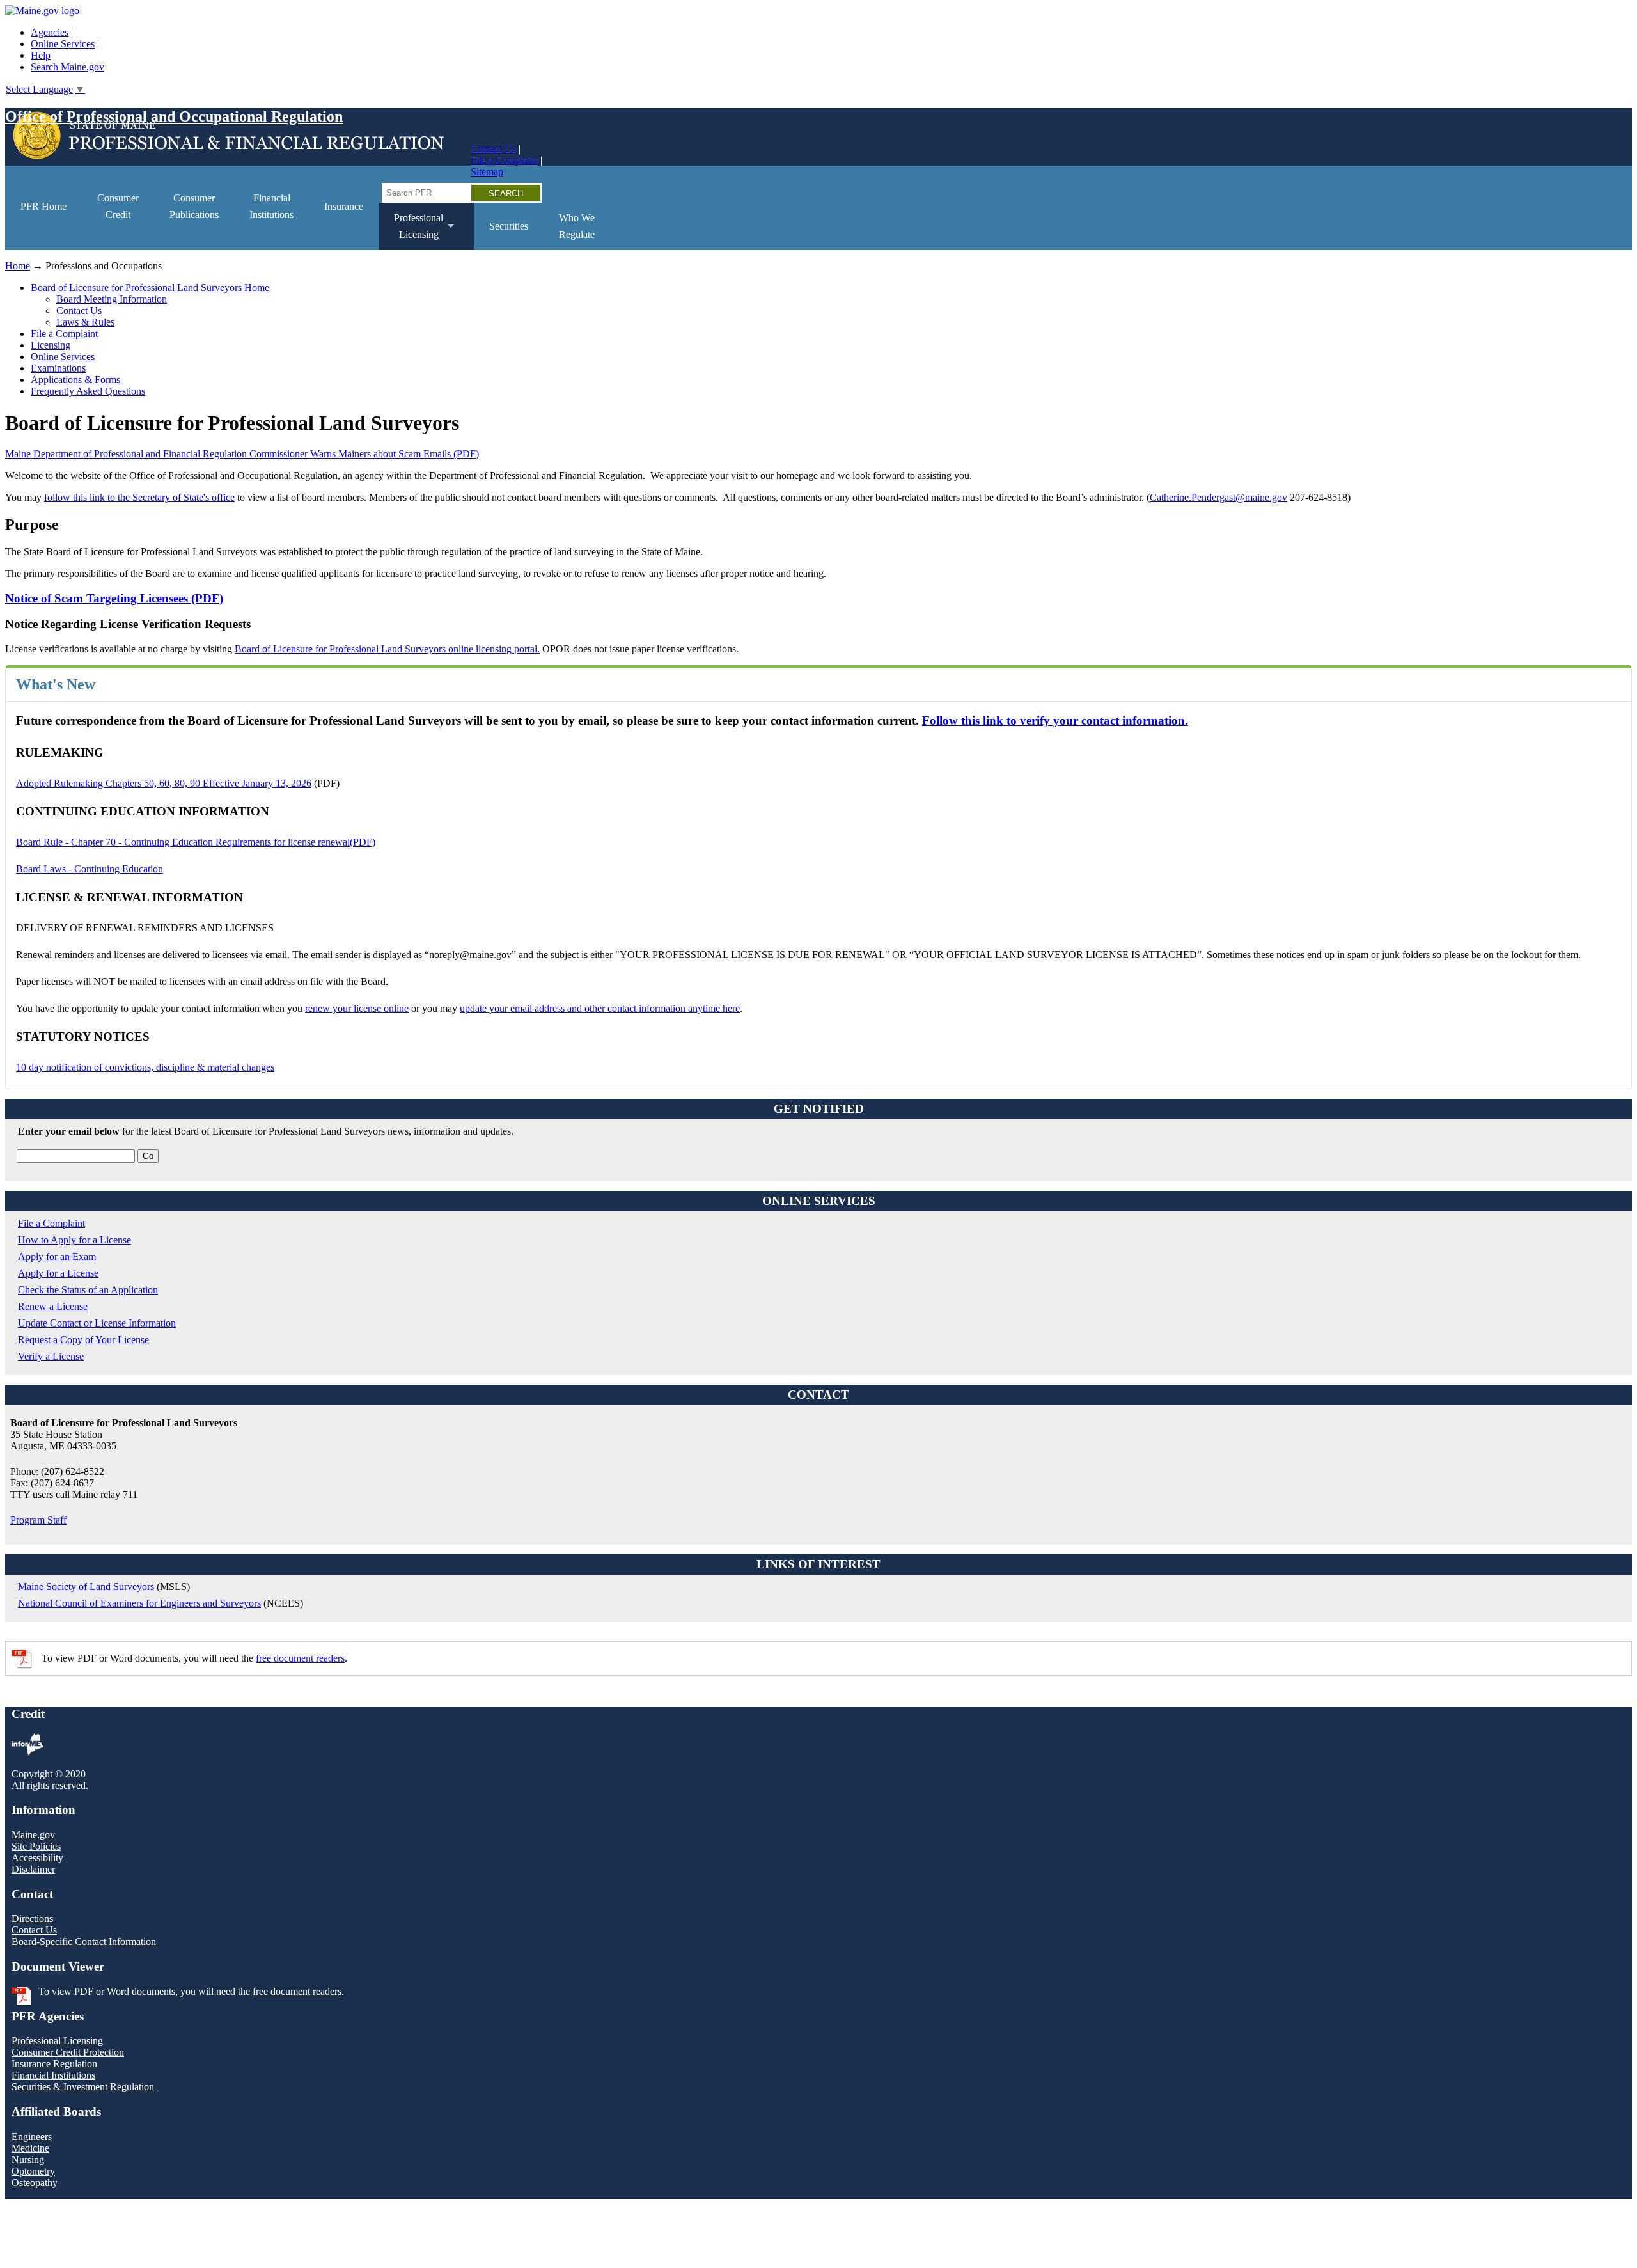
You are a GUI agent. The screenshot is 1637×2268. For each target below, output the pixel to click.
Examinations (58, 368)
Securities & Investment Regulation (83, 2087)
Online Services (63, 44)
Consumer (118, 206)
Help (41, 55)
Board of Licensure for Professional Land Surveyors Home (150, 287)
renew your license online (357, 1008)
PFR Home (43, 206)
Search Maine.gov (67, 67)
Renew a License (53, 1306)
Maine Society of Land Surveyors (86, 1587)
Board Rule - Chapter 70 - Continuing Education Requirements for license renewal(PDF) (196, 842)
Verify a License (51, 1356)
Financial (271, 206)
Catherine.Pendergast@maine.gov (1218, 497)
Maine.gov (33, 1835)
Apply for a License (58, 1273)
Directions (32, 1918)
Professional (411, 231)
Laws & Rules (85, 322)
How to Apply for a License (74, 1240)
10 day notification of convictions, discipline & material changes (145, 1067)
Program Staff (38, 1520)
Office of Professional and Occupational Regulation (174, 116)
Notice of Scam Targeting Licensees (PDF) (114, 598)
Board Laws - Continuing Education (90, 869)
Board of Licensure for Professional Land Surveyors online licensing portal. (387, 649)
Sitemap (487, 172)
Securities (509, 226)
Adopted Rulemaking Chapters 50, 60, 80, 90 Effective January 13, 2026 (164, 783)
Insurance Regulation (54, 2064)
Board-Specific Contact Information (84, 1941)
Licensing (51, 345)
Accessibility (37, 1858)
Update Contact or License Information (97, 1323)
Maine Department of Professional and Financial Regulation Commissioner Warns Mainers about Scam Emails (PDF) (242, 454)
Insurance (344, 206)
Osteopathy (35, 2183)
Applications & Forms (75, 380)
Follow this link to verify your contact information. (1055, 721)
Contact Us (493, 149)
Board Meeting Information (112, 299)
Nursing (28, 2160)
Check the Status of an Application (88, 1290)
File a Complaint (504, 160)
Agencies (50, 32)
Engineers (32, 2137)
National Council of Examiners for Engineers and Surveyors (139, 1603)
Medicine (30, 2148)
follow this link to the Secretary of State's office (139, 497)
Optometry (33, 2171)
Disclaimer (33, 1869)
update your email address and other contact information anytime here (600, 1008)
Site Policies (36, 1846)
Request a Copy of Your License (83, 1340)
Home (18, 266)
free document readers (300, 1658)
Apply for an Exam (57, 1256)
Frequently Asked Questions (88, 391)
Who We (577, 226)
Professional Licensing (57, 2041)
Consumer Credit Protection (68, 2052)
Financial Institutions (53, 2075)
